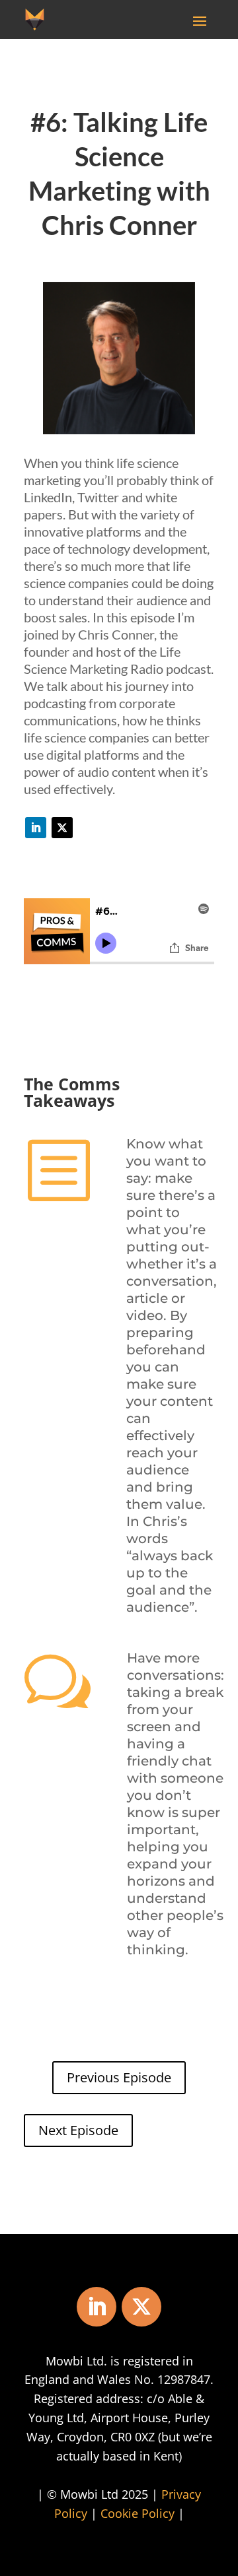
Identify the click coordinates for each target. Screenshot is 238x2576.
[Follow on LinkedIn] (36, 828)
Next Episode (78, 2130)
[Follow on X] (62, 828)
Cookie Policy (138, 2513)
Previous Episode (119, 2077)
